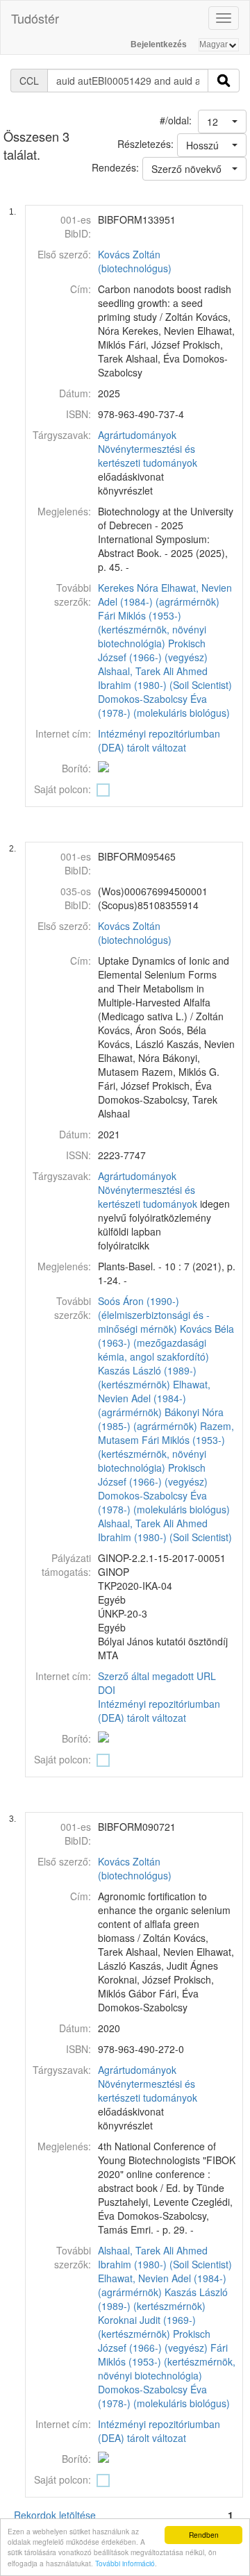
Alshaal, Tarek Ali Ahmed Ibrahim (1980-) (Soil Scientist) (165, 678)
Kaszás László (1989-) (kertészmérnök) (147, 1377)
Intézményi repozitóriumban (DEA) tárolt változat (159, 740)
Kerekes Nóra (128, 588)
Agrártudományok (137, 435)
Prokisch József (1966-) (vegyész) (153, 650)
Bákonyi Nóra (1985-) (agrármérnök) (161, 1419)
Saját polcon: (62, 789)
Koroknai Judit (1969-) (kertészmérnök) (147, 2327)
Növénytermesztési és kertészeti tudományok (148, 456)
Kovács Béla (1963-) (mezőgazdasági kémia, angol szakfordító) (166, 1343)
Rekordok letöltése (55, 2515)
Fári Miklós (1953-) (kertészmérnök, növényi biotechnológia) (152, 629)
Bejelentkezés (159, 44)
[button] (222, 122)
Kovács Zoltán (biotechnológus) (135, 261)
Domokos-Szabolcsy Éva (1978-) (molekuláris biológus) (164, 706)
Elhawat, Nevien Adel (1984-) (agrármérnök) (165, 595)
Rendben (204, 2535)
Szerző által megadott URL (157, 1676)
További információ (125, 2563)
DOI (107, 1690)
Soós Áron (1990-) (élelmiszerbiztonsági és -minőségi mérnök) (154, 1315)
